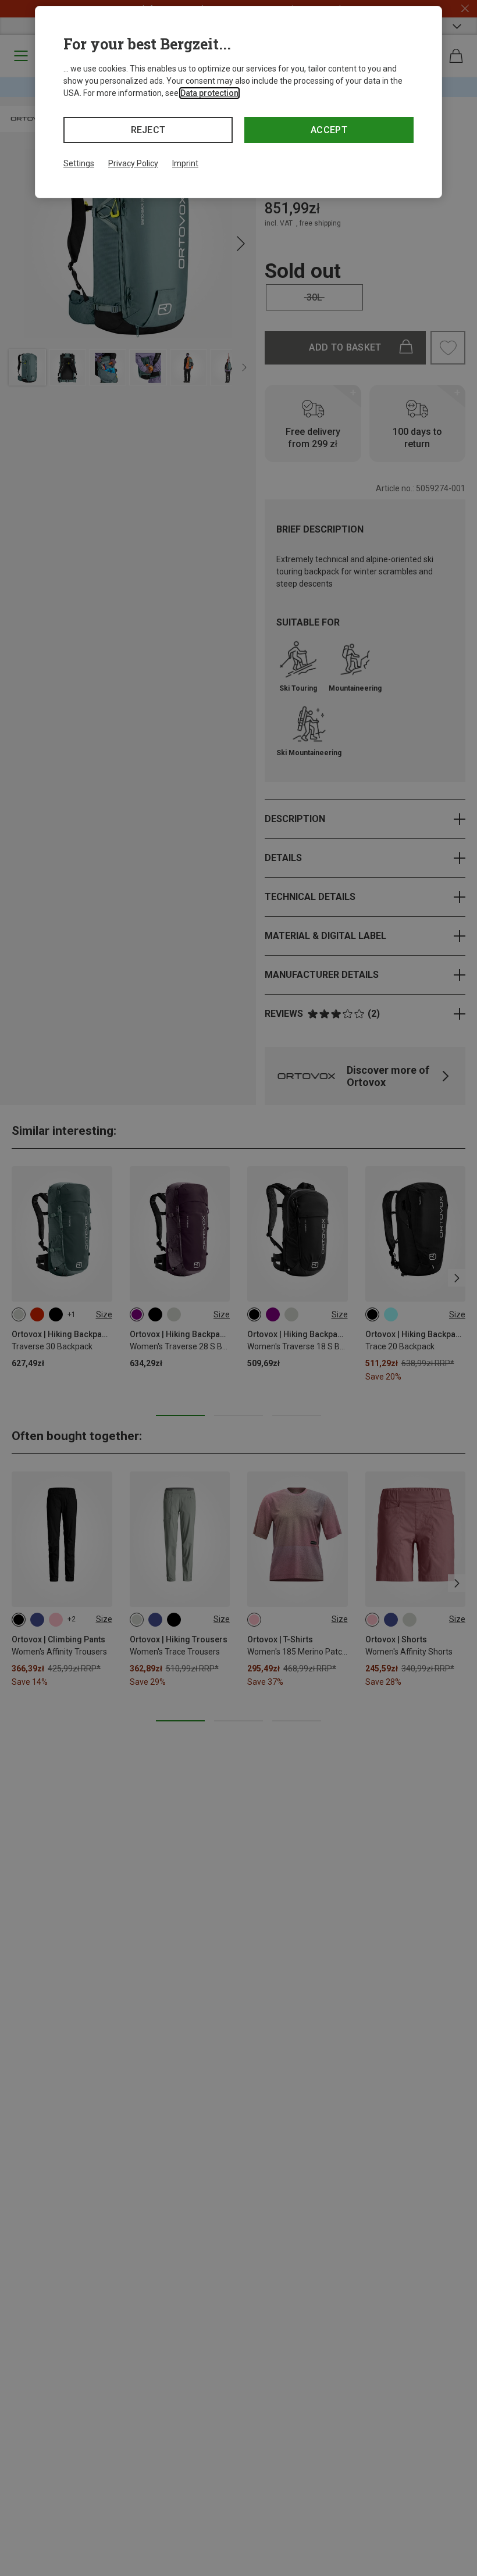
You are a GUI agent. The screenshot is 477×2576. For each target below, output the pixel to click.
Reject (148, 130)
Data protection (209, 93)
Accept (329, 130)
